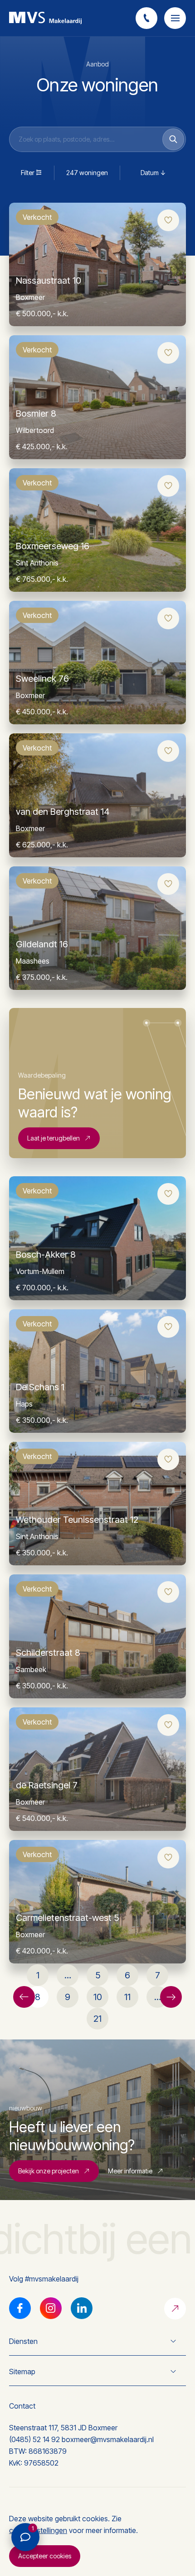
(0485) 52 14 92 (34, 2439)
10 (98, 1997)
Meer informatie (130, 2171)
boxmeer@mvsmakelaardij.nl (108, 2439)
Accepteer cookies (45, 2556)
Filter (28, 173)
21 (97, 2019)
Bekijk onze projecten (49, 2171)
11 (127, 1997)
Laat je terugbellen (54, 1138)
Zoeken (173, 139)
